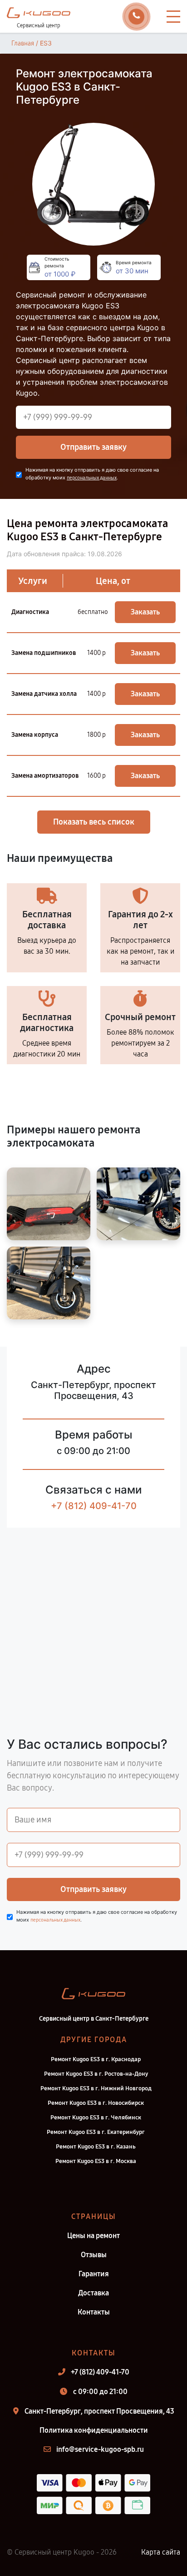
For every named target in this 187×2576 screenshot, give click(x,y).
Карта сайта (161, 2552)
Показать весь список (94, 822)
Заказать (145, 612)
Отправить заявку (93, 447)
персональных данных (92, 478)
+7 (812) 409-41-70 (94, 1506)
